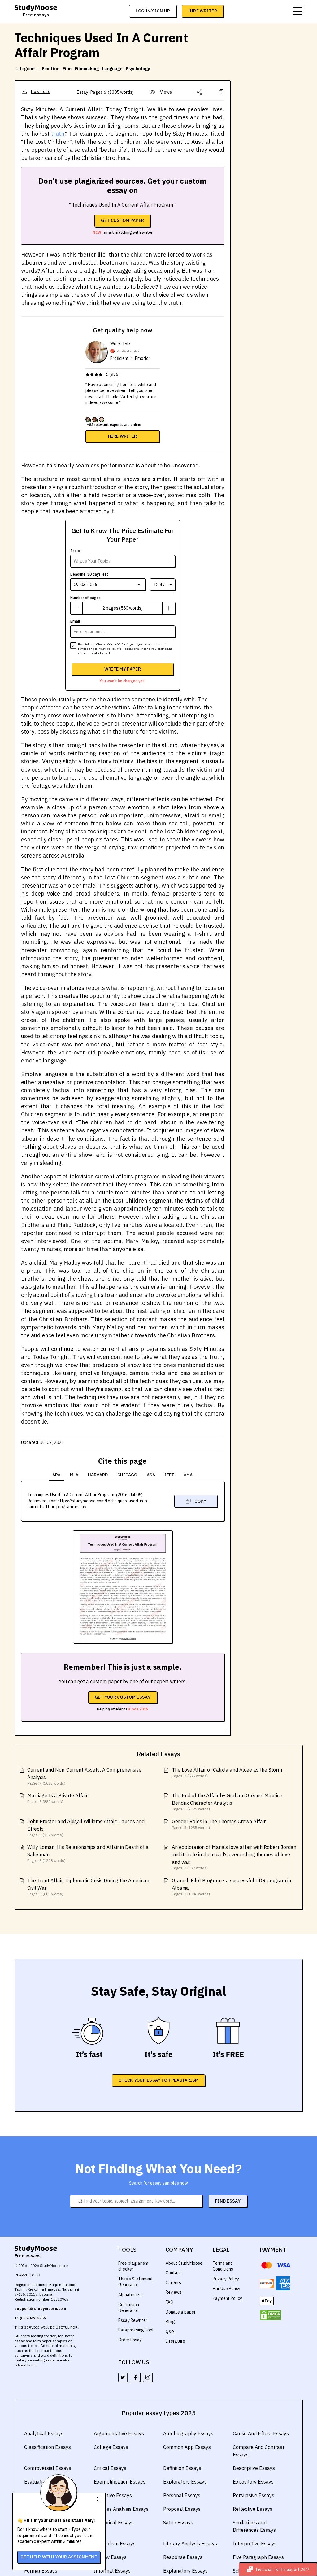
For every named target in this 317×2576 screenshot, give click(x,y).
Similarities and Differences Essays (254, 2526)
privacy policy (105, 649)
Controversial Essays (48, 2468)
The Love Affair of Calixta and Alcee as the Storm (227, 1770)
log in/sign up (153, 11)
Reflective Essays (253, 2509)
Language (112, 69)
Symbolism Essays (115, 2544)
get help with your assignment (59, 2557)
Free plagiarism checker (133, 2266)
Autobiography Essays (188, 2433)
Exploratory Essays (185, 2482)
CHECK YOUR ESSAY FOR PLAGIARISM (158, 2080)
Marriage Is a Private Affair (57, 1795)
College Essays (111, 2447)
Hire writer (122, 436)
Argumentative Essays (119, 2433)
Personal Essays (182, 2495)
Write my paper (123, 669)
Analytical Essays (44, 2433)
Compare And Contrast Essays (258, 2451)
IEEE (169, 1475)
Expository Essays (253, 2482)
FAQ (169, 2302)
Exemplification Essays (120, 2482)
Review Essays (110, 2557)
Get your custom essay (123, 1697)
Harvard (98, 1475)
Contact (174, 2273)
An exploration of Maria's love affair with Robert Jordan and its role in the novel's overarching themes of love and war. (234, 1854)
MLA (74, 1475)
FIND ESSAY (228, 2201)
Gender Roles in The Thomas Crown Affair (219, 1821)
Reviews (174, 2292)
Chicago (127, 1475)
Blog (170, 2322)
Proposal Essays (182, 2509)
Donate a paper (181, 2312)
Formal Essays (41, 2571)
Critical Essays (110, 2468)
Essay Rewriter (133, 2320)
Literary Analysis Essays (190, 2544)
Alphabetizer (131, 2295)
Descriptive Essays (254, 2468)
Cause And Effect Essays (261, 2433)
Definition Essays (182, 2468)
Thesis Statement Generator (136, 2282)
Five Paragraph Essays (258, 2557)
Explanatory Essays (185, 2571)
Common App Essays (187, 2447)
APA (56, 1475)
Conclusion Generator (129, 2308)
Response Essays (183, 2557)
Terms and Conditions (223, 2266)
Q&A (170, 2331)
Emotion (51, 69)
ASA (151, 1475)
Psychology (138, 69)
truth (58, 134)
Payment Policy (227, 2298)
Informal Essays (112, 2571)
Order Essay (130, 2340)
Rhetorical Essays (114, 2523)
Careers (173, 2283)
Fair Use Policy (226, 2289)
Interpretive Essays (255, 2544)
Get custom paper (122, 220)
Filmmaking (87, 69)
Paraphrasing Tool (136, 2330)
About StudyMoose (184, 2263)
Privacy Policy (226, 2279)
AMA (188, 1475)
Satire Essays (178, 2523)
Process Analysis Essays (121, 2509)
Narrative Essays (113, 2495)
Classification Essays (48, 2447)
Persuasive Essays (254, 2495)
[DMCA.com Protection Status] (271, 2315)
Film (67, 69)
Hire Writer (203, 11)
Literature (175, 2341)
